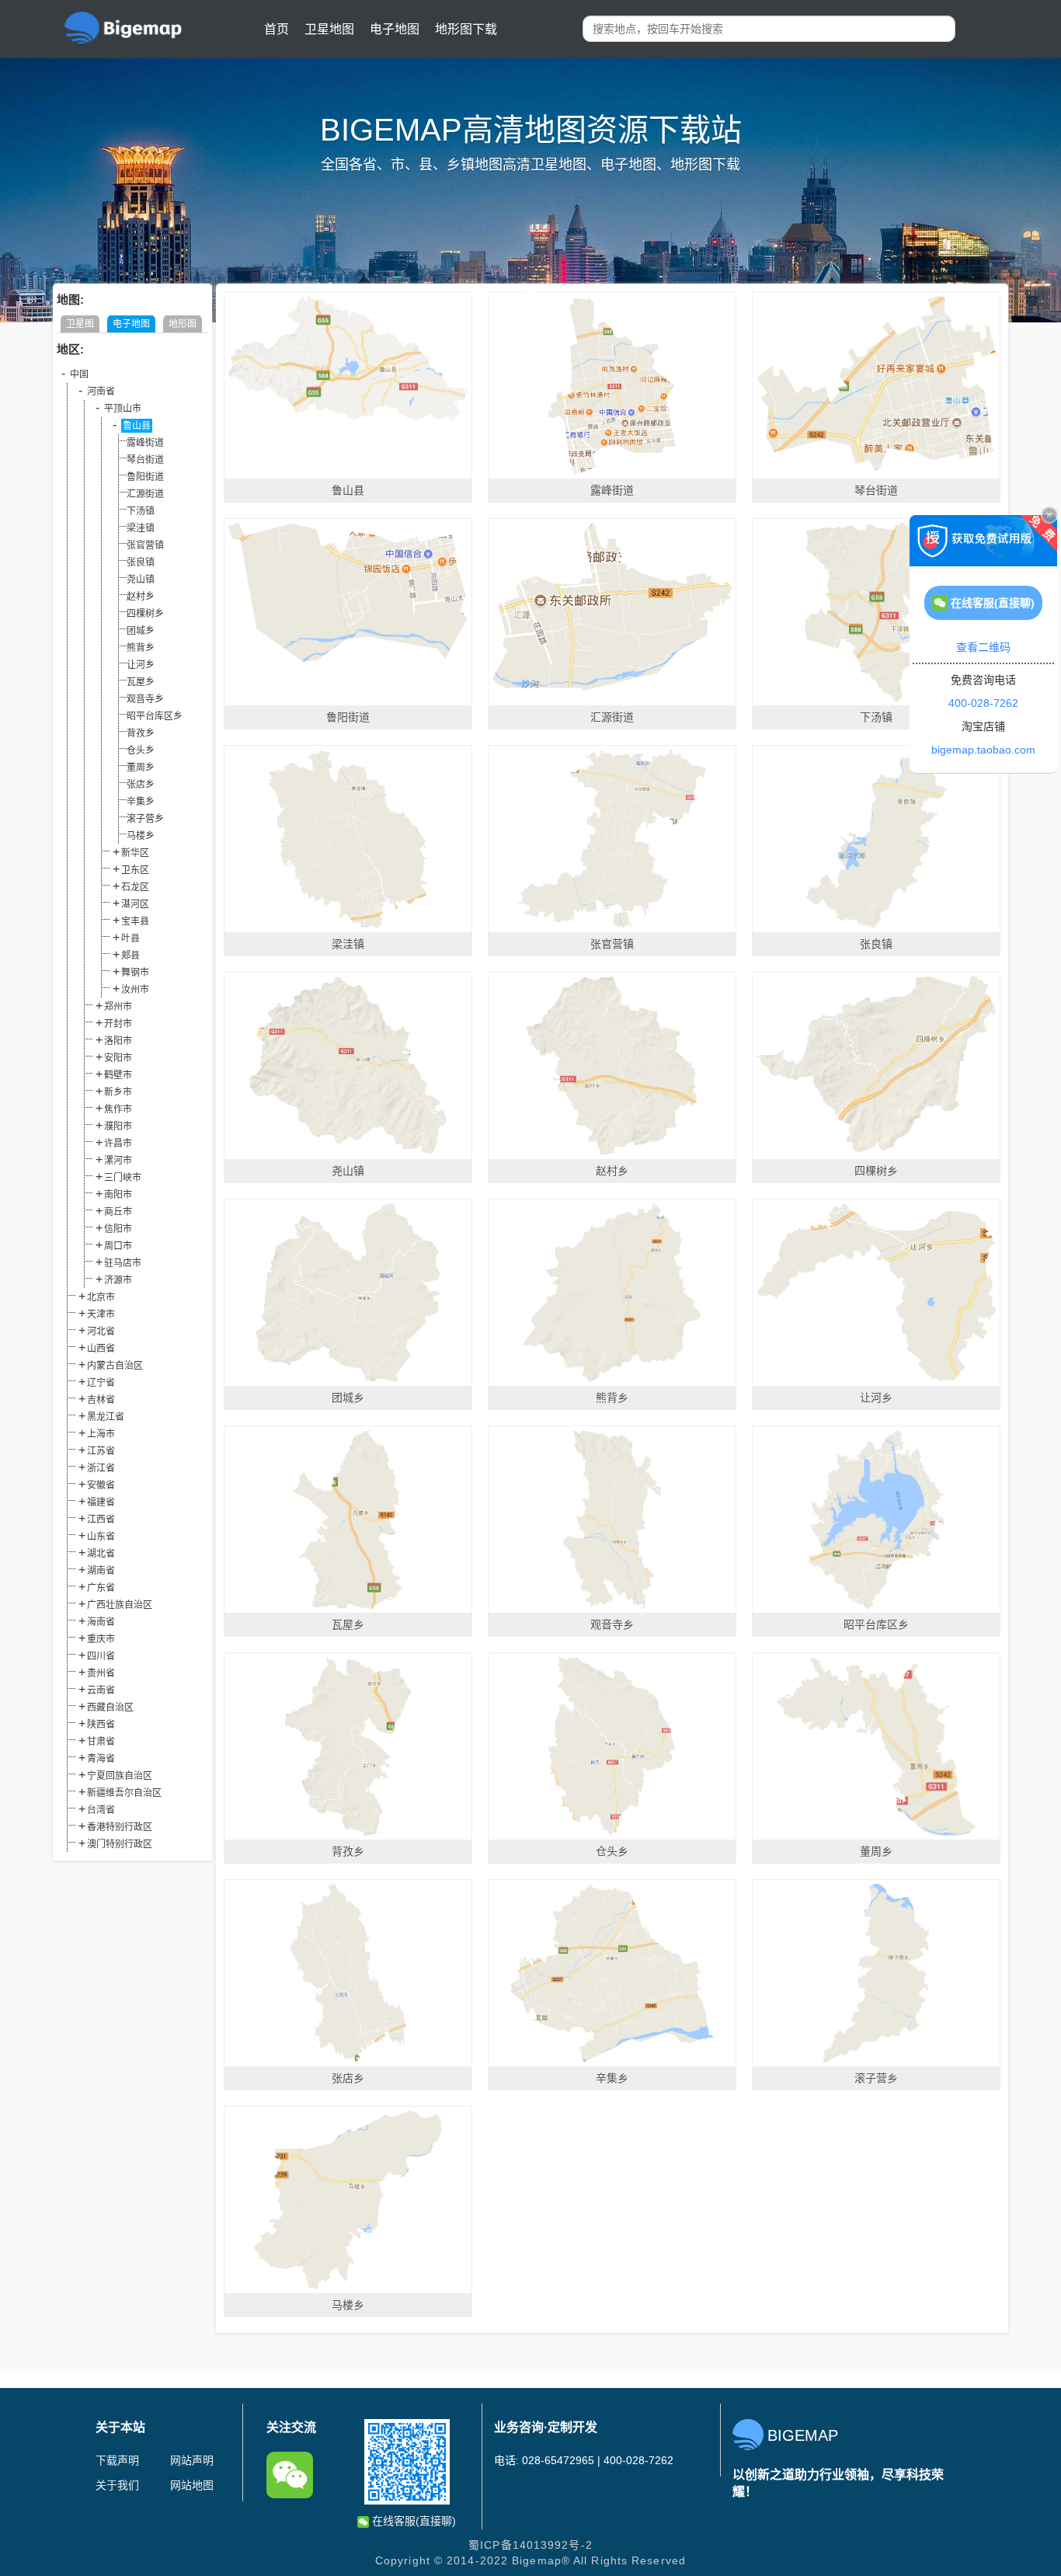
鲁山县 (137, 426)
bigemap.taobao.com (983, 750)
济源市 (118, 1280)
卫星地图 (329, 29)
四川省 (101, 1656)
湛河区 (135, 904)
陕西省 (101, 1725)
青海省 (101, 1759)
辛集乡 (141, 802)
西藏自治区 (110, 1707)
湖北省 (101, 1554)
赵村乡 (141, 597)
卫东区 (135, 870)
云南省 (101, 1690)
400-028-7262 (983, 703)
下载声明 (117, 2460)
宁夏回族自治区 (120, 1776)
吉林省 (101, 1400)
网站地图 (192, 2485)
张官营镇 (145, 545)
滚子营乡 (145, 819)
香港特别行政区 (120, 1827)
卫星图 (80, 324)
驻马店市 (123, 1263)
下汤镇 (141, 511)
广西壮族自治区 (120, 1605)
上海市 (101, 1434)
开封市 (118, 1024)
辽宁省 (101, 1383)
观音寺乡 (145, 699)
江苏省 (101, 1451)
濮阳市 (118, 1126)
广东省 (101, 1588)
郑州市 (118, 1007)
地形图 (183, 324)
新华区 (135, 853)
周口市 (118, 1246)
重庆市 (101, 1639)
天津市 (101, 1314)
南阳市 (118, 1195)
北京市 (101, 1297)
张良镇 (141, 562)
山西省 (101, 1349)
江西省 (101, 1519)
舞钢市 (135, 973)
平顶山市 (123, 409)
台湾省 (101, 1810)
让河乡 (141, 665)
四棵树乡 (145, 614)
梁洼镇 (141, 528)
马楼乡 (141, 836)
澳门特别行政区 (120, 1844)
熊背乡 (141, 648)
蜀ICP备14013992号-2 (530, 2545)
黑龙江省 (106, 1417)
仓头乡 (141, 750)
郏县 (130, 956)
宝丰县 (135, 921)
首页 (277, 29)
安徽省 (101, 1485)
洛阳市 (118, 1041)
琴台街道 (145, 460)
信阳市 (118, 1229)
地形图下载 (466, 29)
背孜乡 (141, 733)
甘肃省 (101, 1742)
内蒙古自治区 (115, 1366)
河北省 (101, 1332)
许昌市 (118, 1144)
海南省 (101, 1622)
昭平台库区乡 (155, 716)
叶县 (130, 938)
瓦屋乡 (141, 682)
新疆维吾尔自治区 (124, 1793)
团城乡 (141, 631)
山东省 (101, 1537)
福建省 (101, 1502)
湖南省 (101, 1571)
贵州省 (101, 1673)
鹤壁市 (118, 1075)
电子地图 (395, 29)
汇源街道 (145, 494)
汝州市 (135, 990)
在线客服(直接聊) (412, 2521)
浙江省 (101, 1468)
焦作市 (118, 1109)
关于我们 (117, 2485)
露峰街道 (145, 443)
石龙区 (135, 887)
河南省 (101, 392)
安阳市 (118, 1058)
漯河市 (118, 1161)
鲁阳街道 (145, 477)
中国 (79, 374)
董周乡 (141, 768)
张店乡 (141, 785)
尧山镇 (141, 580)
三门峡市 (123, 1178)
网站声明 (192, 2460)
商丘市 (118, 1212)
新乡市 (118, 1092)
